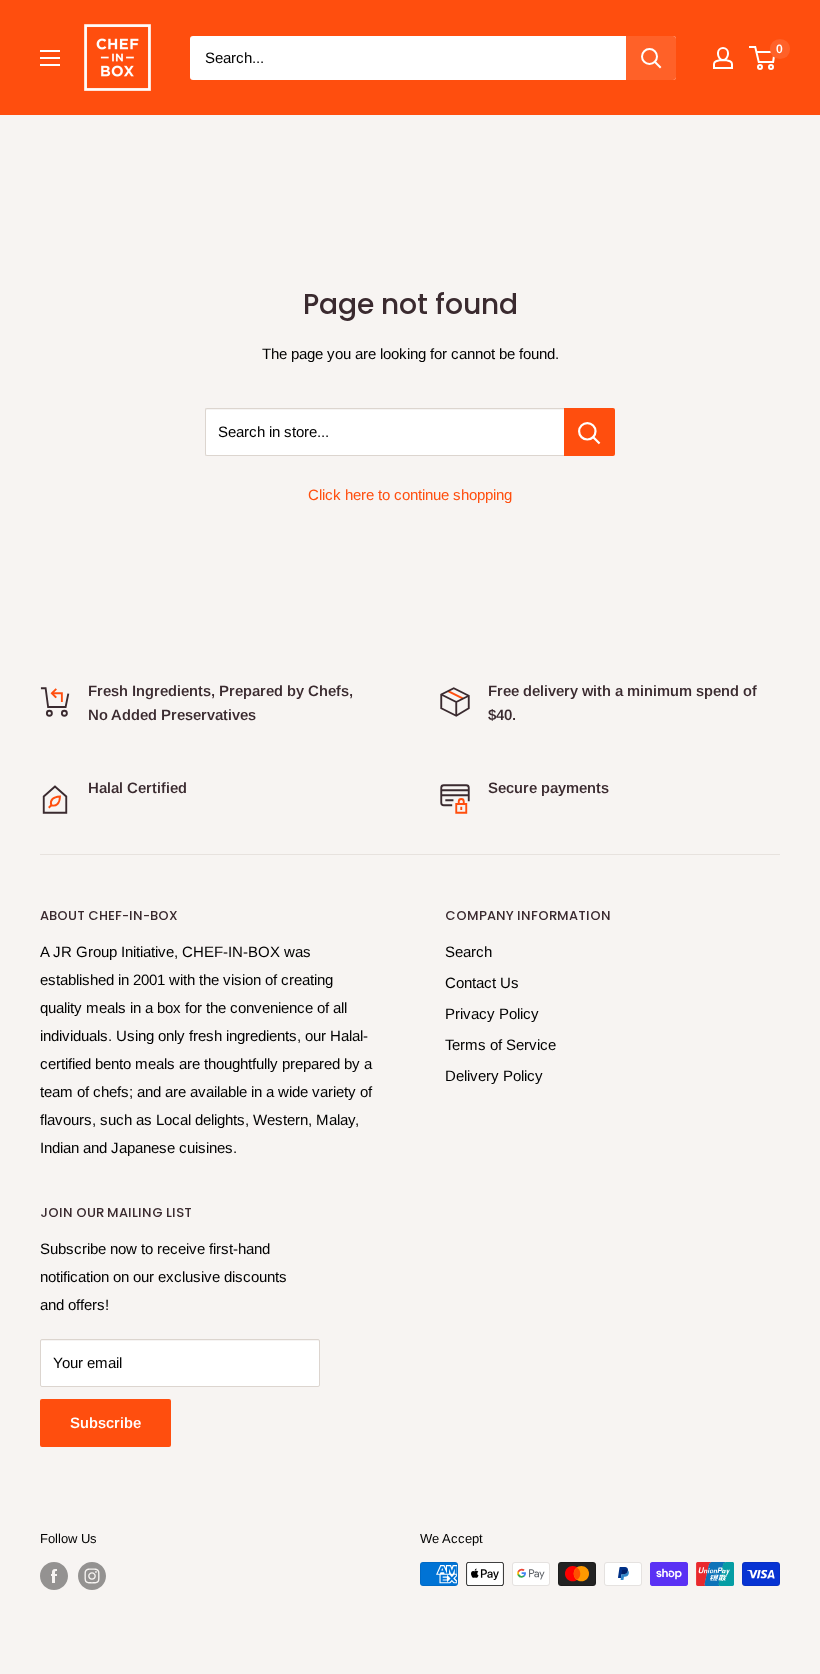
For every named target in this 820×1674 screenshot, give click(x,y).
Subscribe (105, 1422)
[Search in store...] (589, 432)
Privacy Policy (492, 1013)
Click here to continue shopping (410, 494)
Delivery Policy (494, 1075)
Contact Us (482, 982)
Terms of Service (500, 1044)
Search (468, 951)
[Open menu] (50, 58)
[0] (763, 58)
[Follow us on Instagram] (92, 1576)
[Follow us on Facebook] (54, 1576)
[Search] (651, 58)
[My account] (723, 58)
